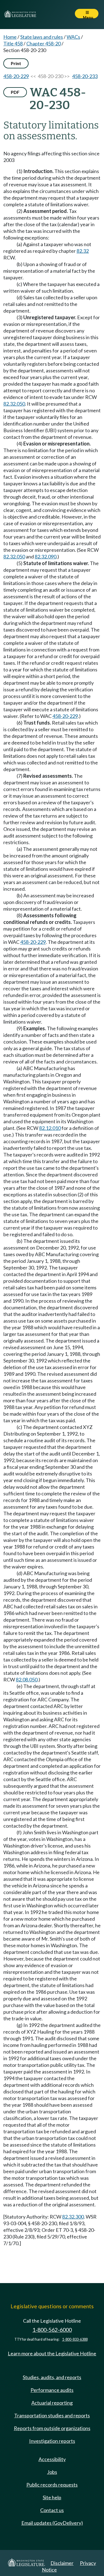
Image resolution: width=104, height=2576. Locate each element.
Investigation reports (52, 2441)
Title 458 (13, 43)
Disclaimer (62, 2563)
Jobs (52, 2472)
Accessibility (52, 2459)
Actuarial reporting (52, 2403)
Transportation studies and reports (52, 2415)
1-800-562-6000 (52, 2330)
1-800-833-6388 (75, 2339)
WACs (73, 37)
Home (10, 37)
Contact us (52, 2510)
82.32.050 (14, 404)
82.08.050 (27, 1679)
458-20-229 (16, 76)
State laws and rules (42, 37)
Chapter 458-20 (44, 43)
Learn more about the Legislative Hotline (52, 2353)
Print (16, 63)
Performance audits (52, 2390)
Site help (52, 2497)
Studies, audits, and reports (52, 2377)
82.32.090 (45, 557)
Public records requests (52, 2485)
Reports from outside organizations (52, 2428)
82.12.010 (50, 1128)
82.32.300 (73, 2217)
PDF (15, 92)
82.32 (83, 251)
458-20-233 (85, 76)
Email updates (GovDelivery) (52, 2523)
